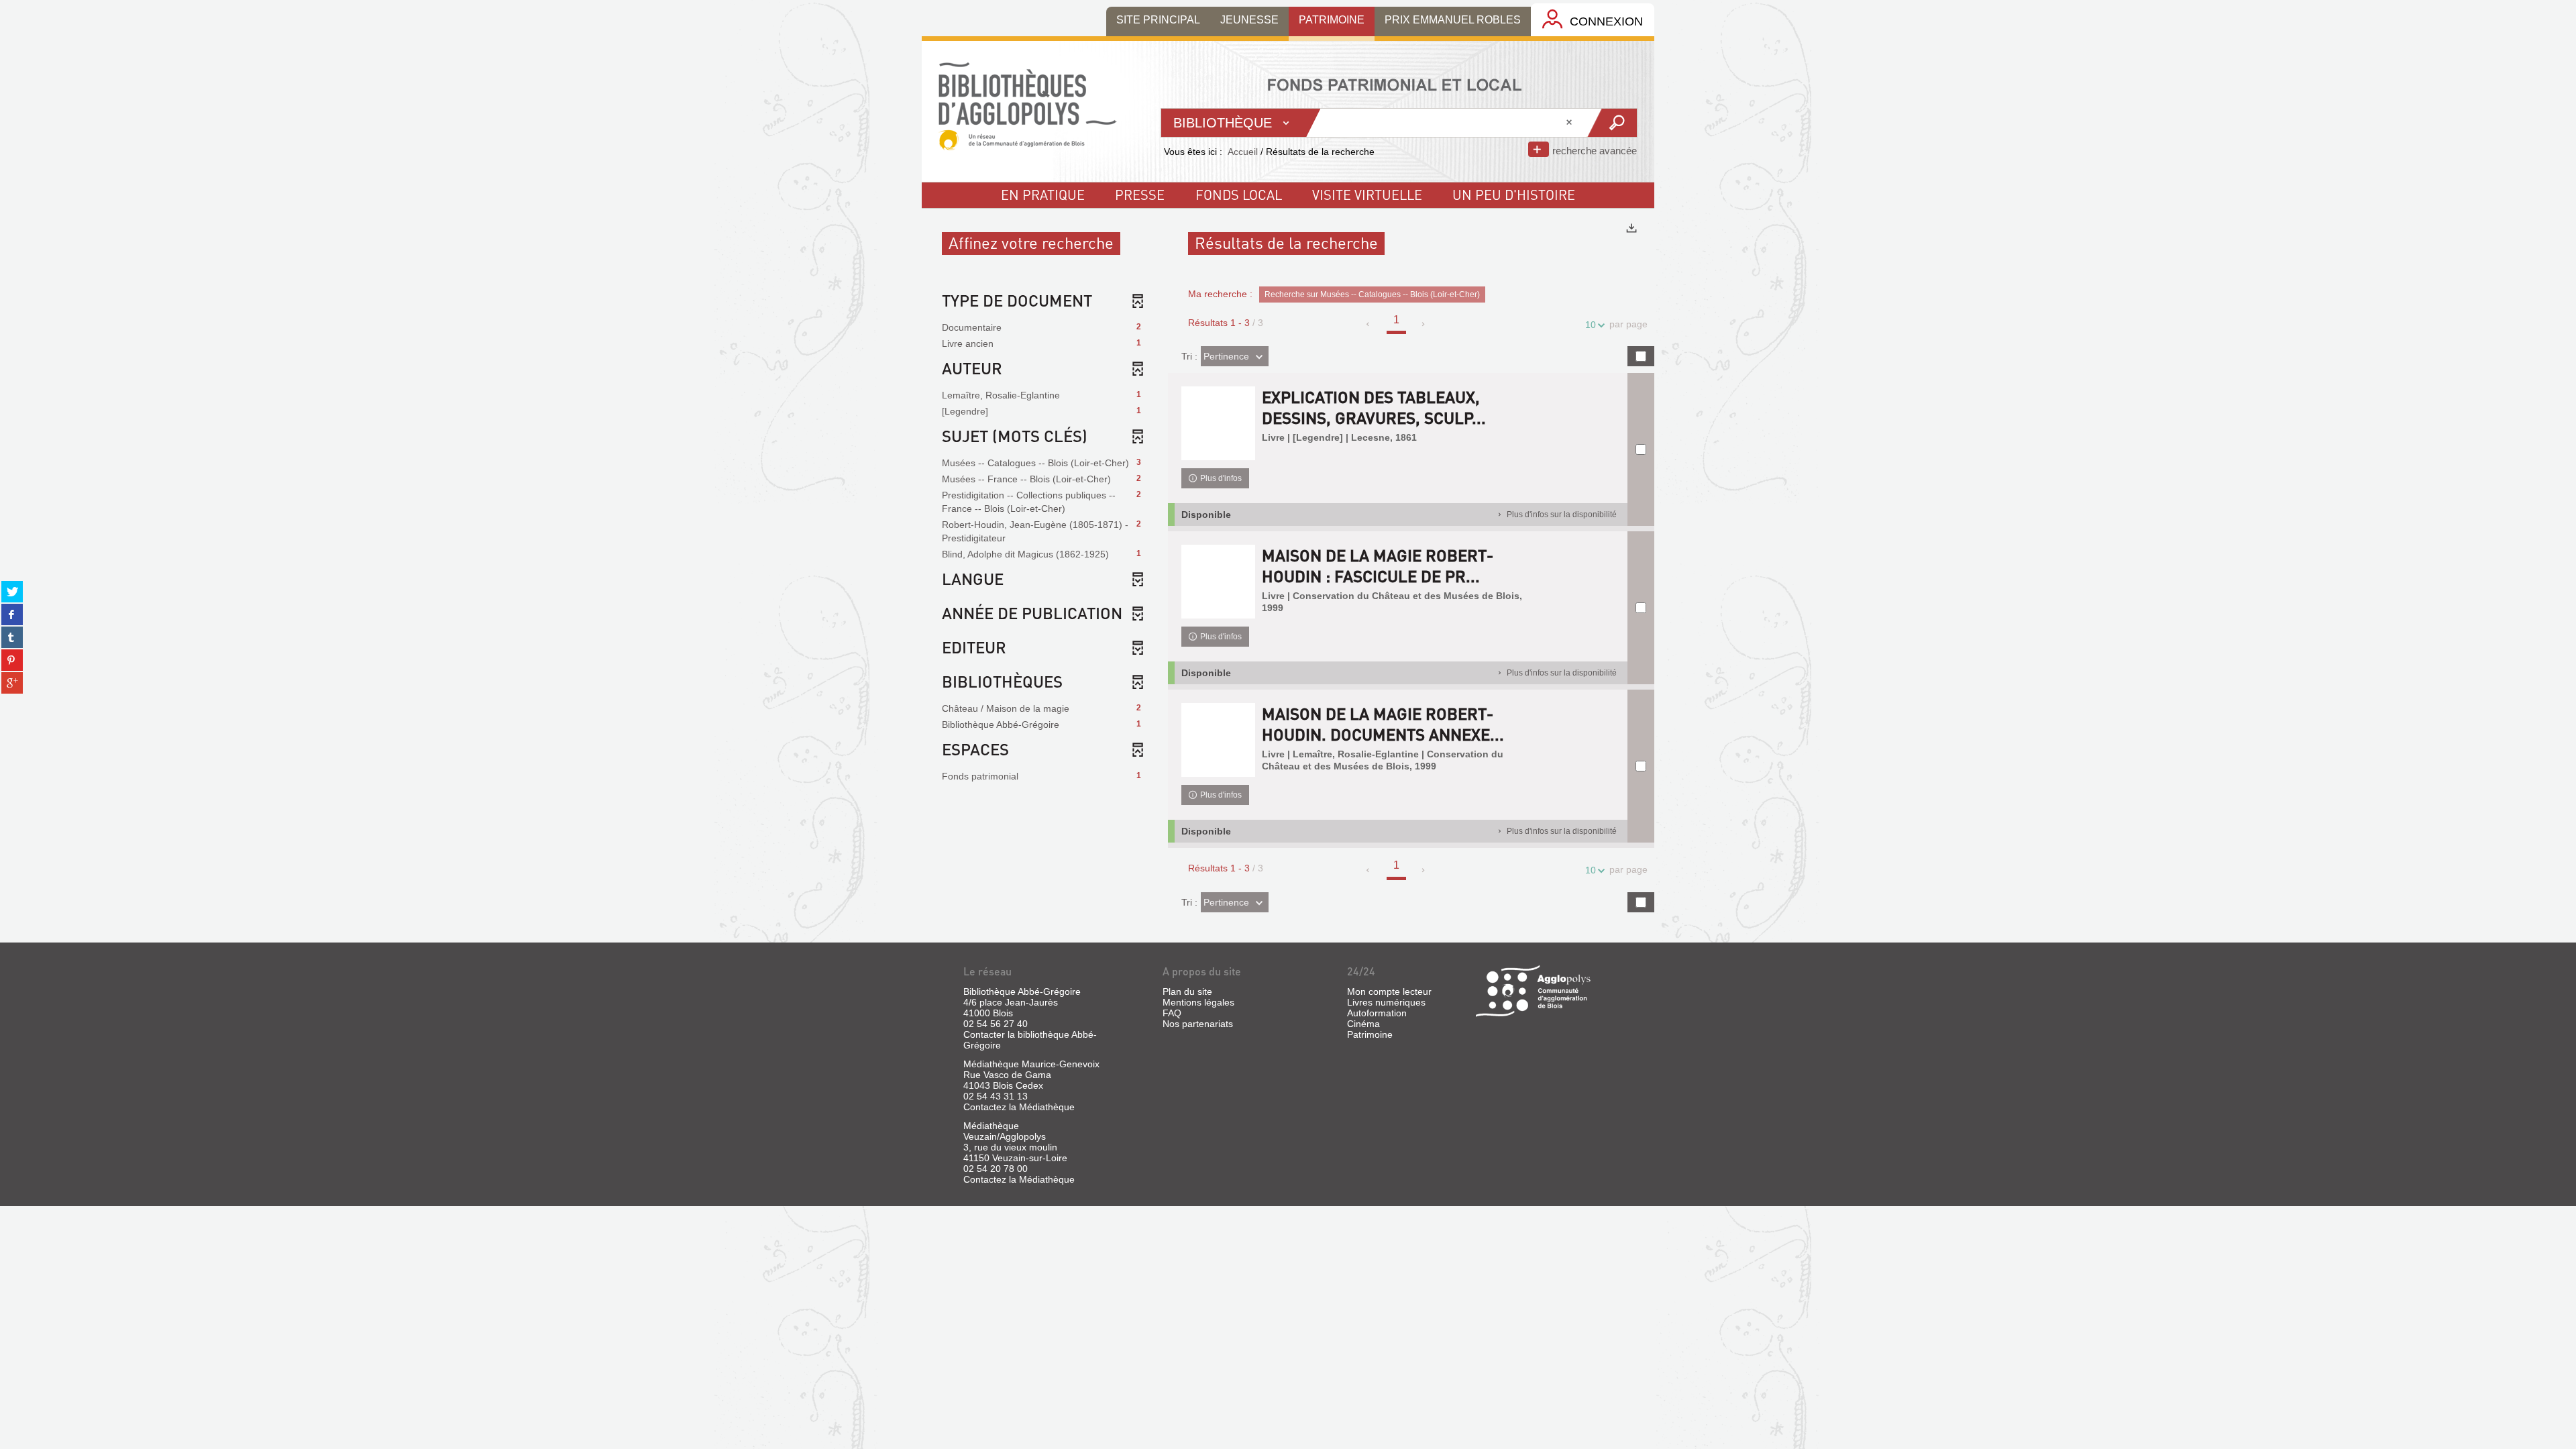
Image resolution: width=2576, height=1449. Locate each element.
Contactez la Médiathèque (1019, 1107)
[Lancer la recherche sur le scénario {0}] (1612, 123)
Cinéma (1363, 1024)
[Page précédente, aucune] (1369, 324)
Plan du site (1187, 991)
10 (1591, 325)
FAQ (1172, 1013)
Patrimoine (1370, 1034)
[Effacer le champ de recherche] (1570, 123)
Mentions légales (1198, 1002)
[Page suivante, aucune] (1424, 324)
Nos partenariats (1198, 1024)
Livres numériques (1386, 1002)
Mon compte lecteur (1389, 991)
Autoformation (1377, 1013)
